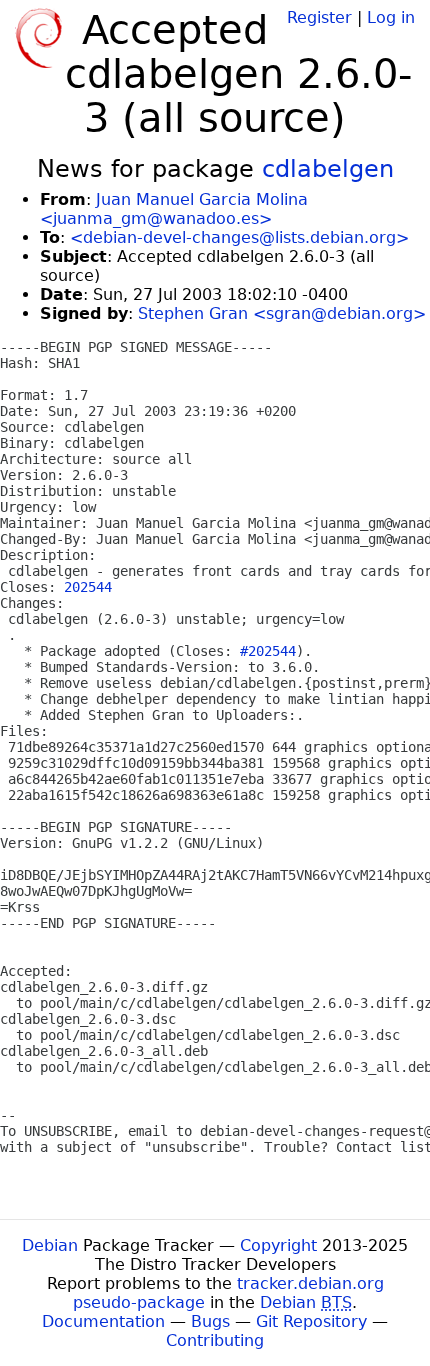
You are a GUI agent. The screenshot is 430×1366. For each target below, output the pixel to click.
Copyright (278, 1245)
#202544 (268, 651)
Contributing (215, 1340)
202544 (88, 587)
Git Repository (311, 1321)
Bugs (210, 1321)
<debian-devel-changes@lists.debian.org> (239, 237)
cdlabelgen (328, 169)
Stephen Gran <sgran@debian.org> (282, 313)
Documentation (103, 1321)
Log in (391, 17)
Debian (50, 1245)
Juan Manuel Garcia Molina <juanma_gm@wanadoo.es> (174, 209)
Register (319, 17)
